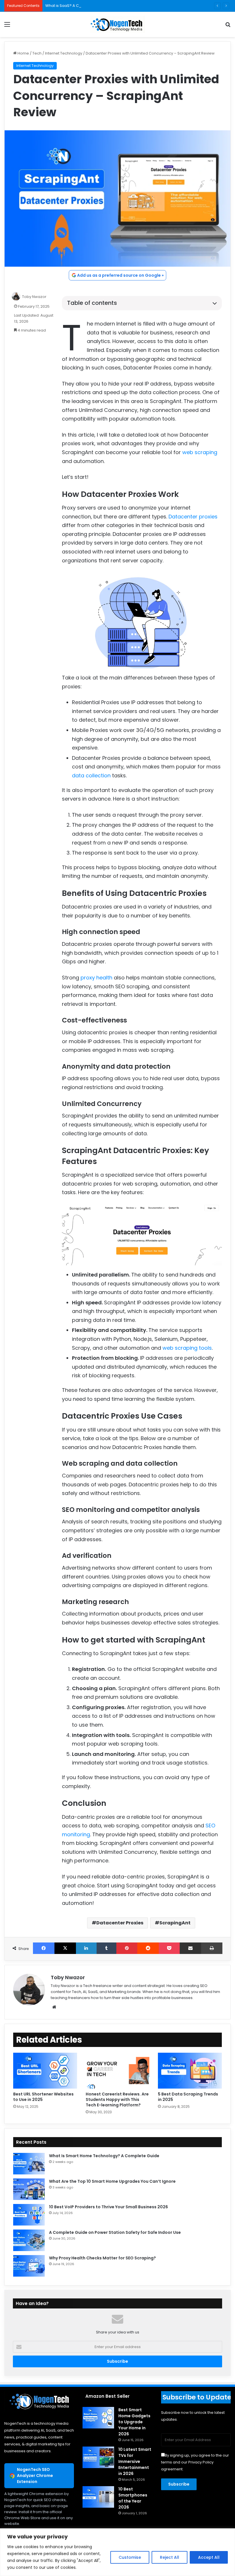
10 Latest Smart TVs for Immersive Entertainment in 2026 (135, 2461)
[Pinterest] (127, 1948)
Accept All (209, 2557)
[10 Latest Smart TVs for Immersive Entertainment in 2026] (98, 2457)
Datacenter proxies (193, 517)
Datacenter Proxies (120, 1923)
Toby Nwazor (34, 297)
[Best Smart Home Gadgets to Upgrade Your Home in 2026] (98, 2418)
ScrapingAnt (175, 1923)
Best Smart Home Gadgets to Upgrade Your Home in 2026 (134, 2422)
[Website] (54, 2007)
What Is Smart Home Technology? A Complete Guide (104, 2156)
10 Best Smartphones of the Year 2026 (133, 2498)
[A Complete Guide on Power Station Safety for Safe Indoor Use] (29, 2240)
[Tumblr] (106, 1948)
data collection (91, 775)
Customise (130, 2557)
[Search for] (228, 27)
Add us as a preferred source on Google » (120, 275)
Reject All (170, 2557)
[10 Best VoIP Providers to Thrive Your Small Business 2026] (29, 2215)
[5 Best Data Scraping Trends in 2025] (190, 2071)
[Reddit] (148, 1948)
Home (23, 53)
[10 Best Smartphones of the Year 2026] (98, 2497)
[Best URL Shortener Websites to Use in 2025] (45, 2071)
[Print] (212, 1948)
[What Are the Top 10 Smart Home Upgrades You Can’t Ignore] (29, 2189)
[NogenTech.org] (117, 24)
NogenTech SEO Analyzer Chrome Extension (35, 2476)
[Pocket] (169, 1948)
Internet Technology (64, 53)
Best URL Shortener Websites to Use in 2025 (43, 2097)
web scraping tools (187, 1348)
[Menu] (7, 27)
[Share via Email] (190, 1948)
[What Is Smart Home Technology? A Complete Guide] (29, 2164)
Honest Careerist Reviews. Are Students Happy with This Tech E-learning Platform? (117, 2099)
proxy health (96, 978)
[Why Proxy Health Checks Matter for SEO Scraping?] (29, 2266)
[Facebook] (44, 1948)
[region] (117, 2552)
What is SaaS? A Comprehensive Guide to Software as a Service (105, 6)
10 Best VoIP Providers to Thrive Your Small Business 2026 (108, 2207)
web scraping (200, 452)
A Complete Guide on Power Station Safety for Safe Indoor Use (115, 2232)
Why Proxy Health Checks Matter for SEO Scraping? (102, 2258)
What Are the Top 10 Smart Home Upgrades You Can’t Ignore (112, 2181)
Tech (37, 53)
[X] (65, 1948)
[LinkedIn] (86, 1948)
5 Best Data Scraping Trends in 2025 (188, 2097)
